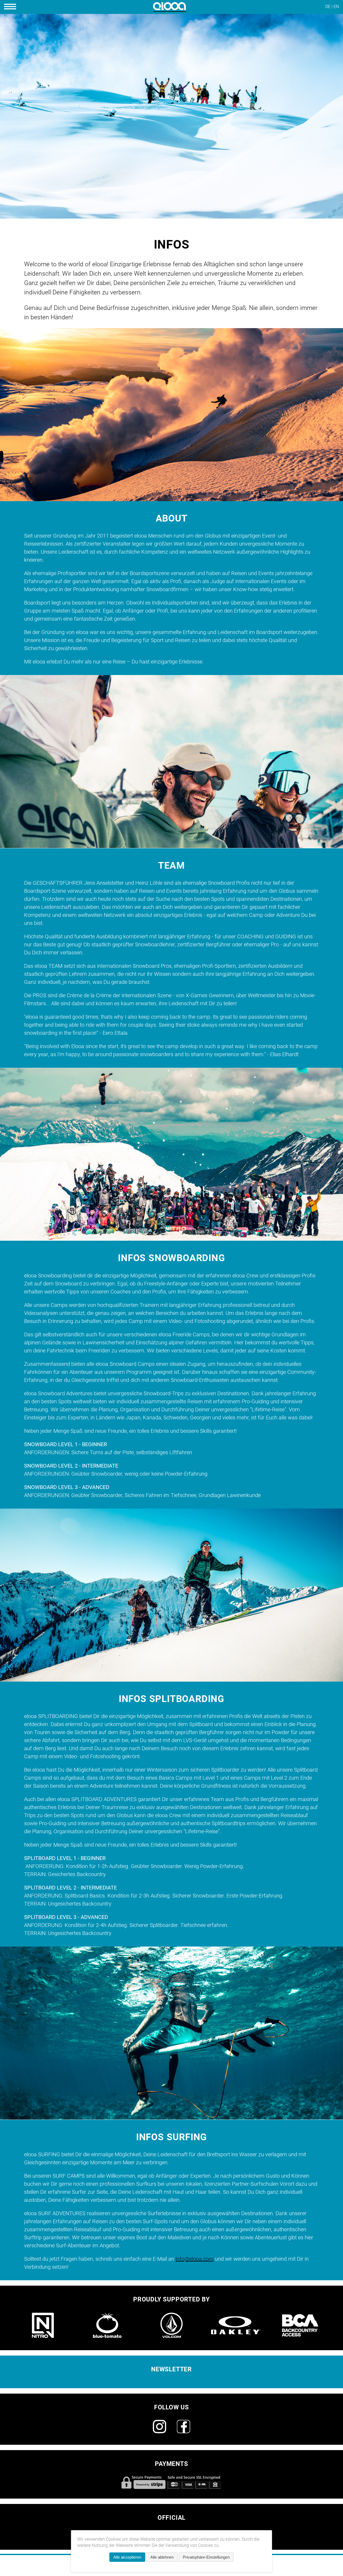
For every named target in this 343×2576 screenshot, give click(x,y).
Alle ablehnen (162, 2557)
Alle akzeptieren (127, 2557)
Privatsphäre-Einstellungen (206, 2557)
